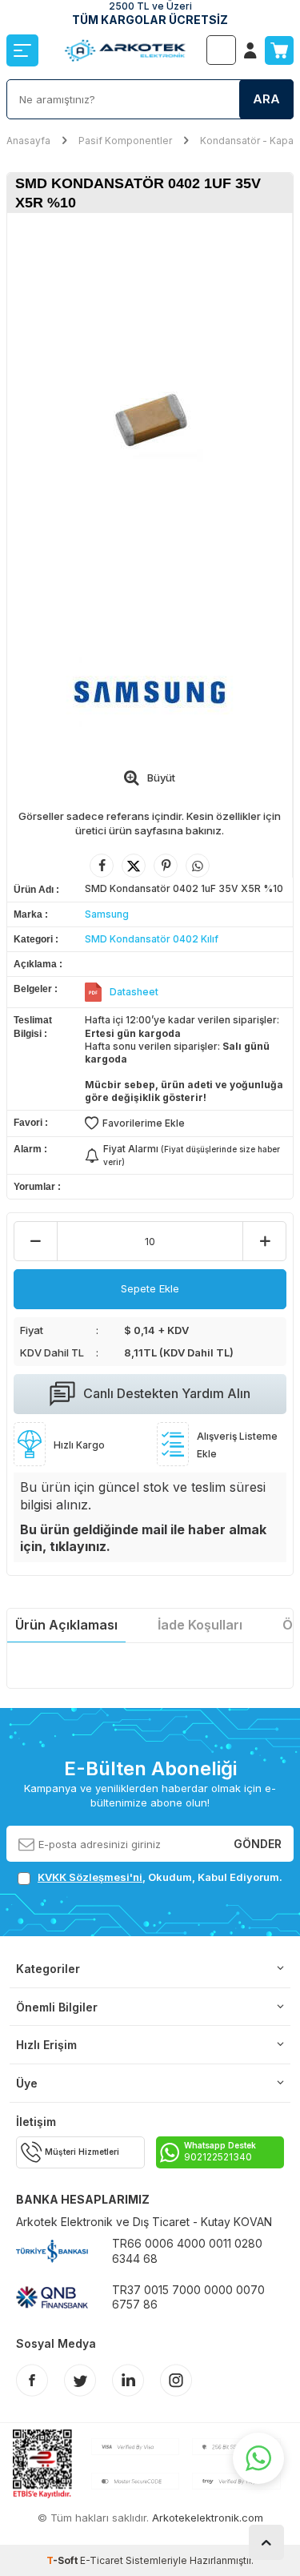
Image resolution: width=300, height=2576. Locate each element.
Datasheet (134, 992)
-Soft (63, 2560)
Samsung (107, 914)
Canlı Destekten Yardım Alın (167, 1393)
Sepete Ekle (150, 1288)
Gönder (258, 1843)
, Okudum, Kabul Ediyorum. (160, 1877)
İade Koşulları (200, 1625)
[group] (150, 417)
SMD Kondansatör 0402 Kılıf (152, 939)
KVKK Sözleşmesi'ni (90, 1877)
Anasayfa (28, 141)
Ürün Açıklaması (66, 1625)
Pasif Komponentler (125, 141)
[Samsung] (150, 691)
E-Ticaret (102, 2560)
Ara (266, 99)
